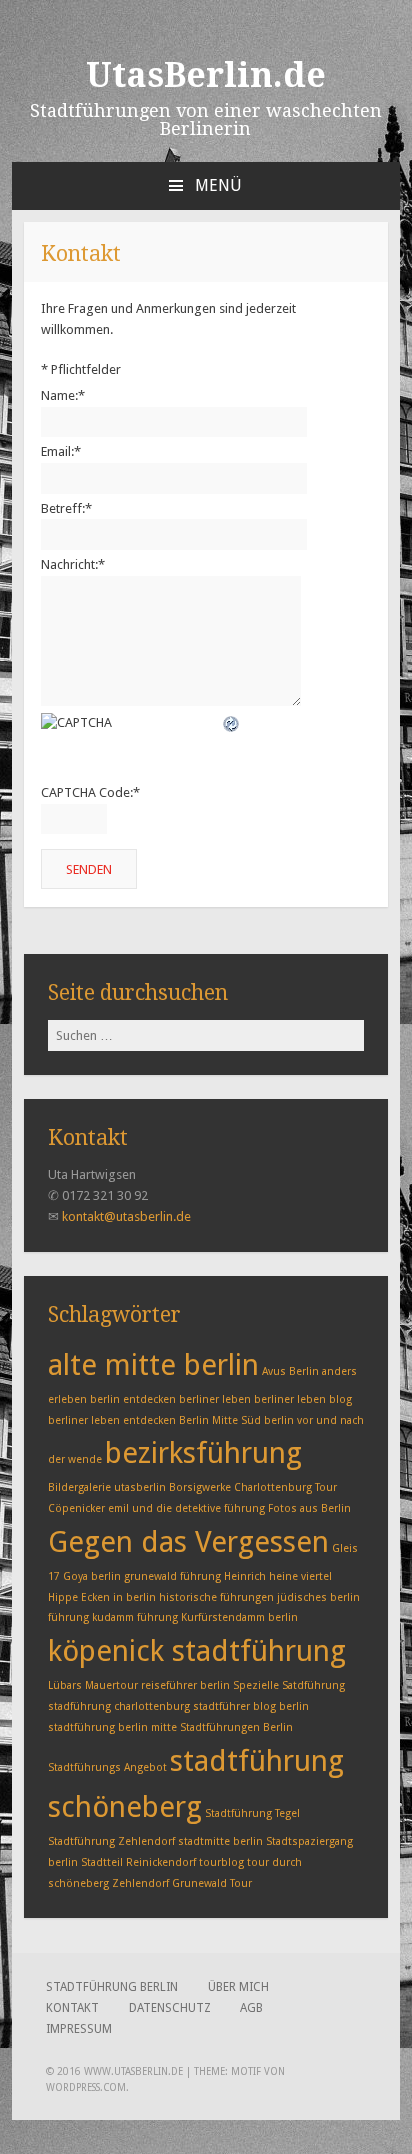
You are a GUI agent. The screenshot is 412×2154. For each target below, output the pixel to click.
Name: (63, 395)
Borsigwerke (200, 1487)
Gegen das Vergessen (188, 1542)
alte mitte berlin (153, 1365)
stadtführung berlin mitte (112, 1727)
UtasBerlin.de (206, 75)
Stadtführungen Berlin (236, 1727)
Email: (61, 451)
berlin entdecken (133, 1399)
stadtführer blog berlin (251, 1706)
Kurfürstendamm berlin (239, 1617)
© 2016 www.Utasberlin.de (114, 2071)
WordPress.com (86, 2087)
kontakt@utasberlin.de (126, 1216)
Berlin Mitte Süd (220, 1420)
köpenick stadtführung (197, 1651)
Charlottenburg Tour (285, 1487)
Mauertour (111, 1685)
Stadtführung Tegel (252, 1813)
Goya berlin (92, 1576)
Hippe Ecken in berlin (102, 1597)
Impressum (79, 2029)
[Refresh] (232, 722)
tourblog (221, 1862)
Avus (274, 1371)
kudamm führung (135, 1617)
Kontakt (72, 2008)
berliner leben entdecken (112, 1420)
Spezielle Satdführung (289, 1685)
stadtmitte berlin (220, 1841)
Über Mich (238, 1987)
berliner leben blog (303, 1399)
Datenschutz (170, 2008)
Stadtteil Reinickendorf (138, 1862)
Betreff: (66, 508)
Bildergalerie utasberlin (107, 1487)
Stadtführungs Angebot (107, 1767)
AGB (251, 2008)
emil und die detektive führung (186, 1508)
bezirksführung (203, 1453)
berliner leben (215, 1399)
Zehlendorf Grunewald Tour (182, 1883)
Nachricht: (73, 564)
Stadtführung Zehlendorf (111, 1841)
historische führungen (216, 1597)
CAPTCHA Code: (90, 792)
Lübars (65, 1685)
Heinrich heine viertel (278, 1576)
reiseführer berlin (185, 1685)
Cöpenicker (76, 1508)
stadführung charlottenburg (119, 1706)
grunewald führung (172, 1576)
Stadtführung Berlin (112, 1987)
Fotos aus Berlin (309, 1508)
